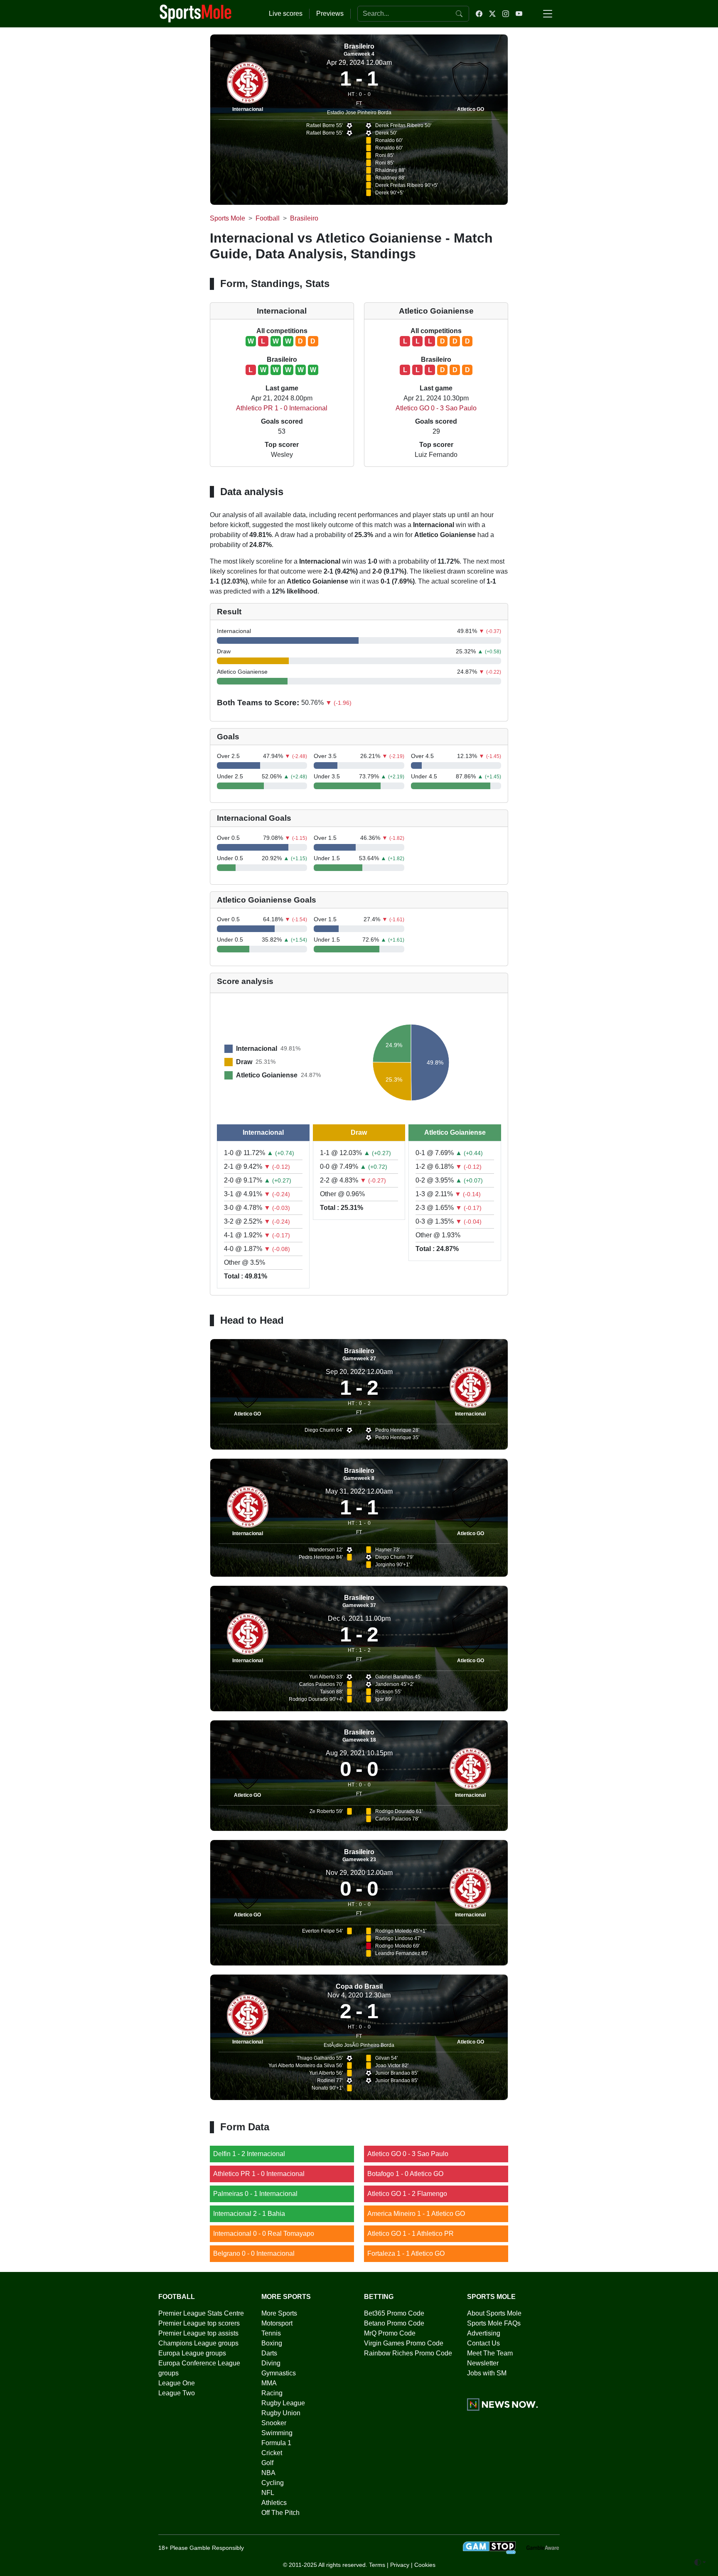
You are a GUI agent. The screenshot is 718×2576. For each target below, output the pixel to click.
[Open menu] (548, 14)
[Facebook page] (479, 14)
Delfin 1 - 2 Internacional (249, 2154)
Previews (330, 13)
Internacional (248, 109)
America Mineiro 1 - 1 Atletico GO (416, 2214)
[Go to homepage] (196, 13)
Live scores (286, 13)
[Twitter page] (492, 14)
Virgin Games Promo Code (404, 2343)
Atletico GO (471, 109)
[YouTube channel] (519, 14)
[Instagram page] (506, 14)
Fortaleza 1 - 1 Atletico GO (406, 2253)
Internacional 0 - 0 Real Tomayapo (264, 2234)
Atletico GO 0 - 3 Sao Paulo (436, 408)
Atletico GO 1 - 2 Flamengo (407, 2194)
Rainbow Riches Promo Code (408, 2353)
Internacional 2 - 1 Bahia (249, 2214)
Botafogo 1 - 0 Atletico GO (405, 2174)
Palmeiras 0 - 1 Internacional (255, 2194)
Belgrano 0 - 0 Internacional (254, 2253)
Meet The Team (490, 2353)
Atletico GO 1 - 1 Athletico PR (411, 2234)
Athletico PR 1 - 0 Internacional (282, 408)
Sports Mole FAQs (494, 2323)
